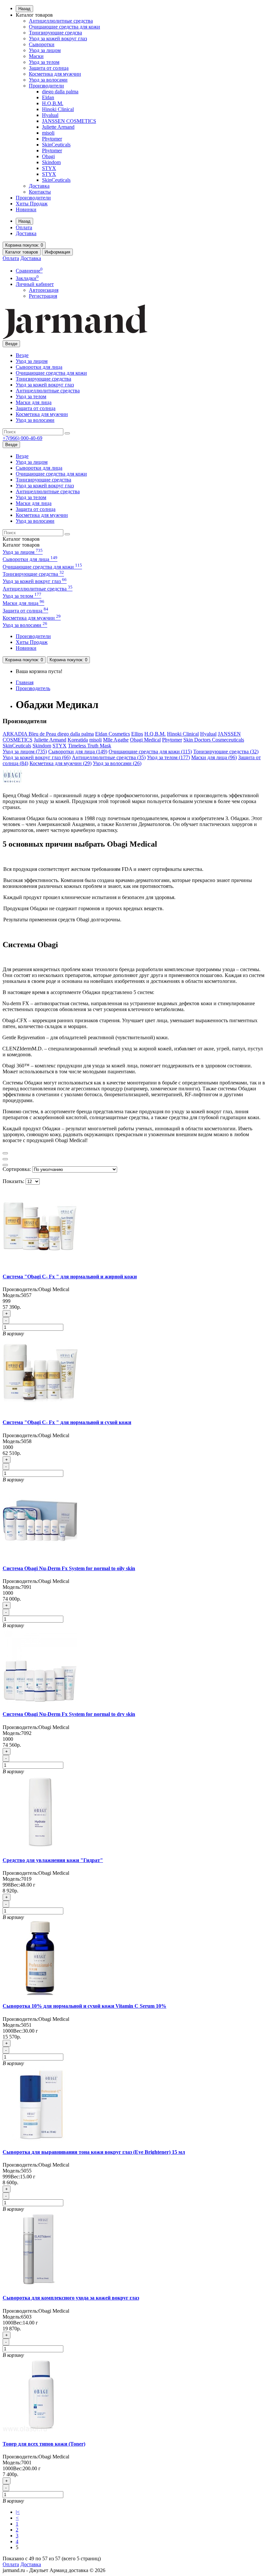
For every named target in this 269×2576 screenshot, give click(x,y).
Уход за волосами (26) (117, 763)
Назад (24, 9)
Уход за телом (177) (168, 757)
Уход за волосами (48, 80)
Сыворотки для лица (39, 367)
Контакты (40, 192)
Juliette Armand (58, 127)
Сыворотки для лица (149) (78, 752)
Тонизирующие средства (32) (226, 752)
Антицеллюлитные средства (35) (109, 757)
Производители (46, 86)
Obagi (48, 156)
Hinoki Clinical (58, 109)
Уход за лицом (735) (25, 752)
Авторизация (44, 290)
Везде (22, 355)
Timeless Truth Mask (90, 746)
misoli (48, 133)
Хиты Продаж (32, 204)
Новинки (26, 209)
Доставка (39, 186)
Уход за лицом (45, 50)
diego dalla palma (60, 92)
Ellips (137, 734)
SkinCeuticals (56, 145)
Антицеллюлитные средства (61, 21)
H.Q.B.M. (53, 103)
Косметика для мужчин (55, 74)
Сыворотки (42, 44)
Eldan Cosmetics (113, 734)
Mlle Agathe (116, 740)
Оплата (24, 227)
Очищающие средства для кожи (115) (150, 752)
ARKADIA (16, 734)
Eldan (48, 97)
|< (18, 2512)
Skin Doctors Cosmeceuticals (214, 740)
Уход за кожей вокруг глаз (58, 38)
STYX (49, 168)
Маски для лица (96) (214, 757)
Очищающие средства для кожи (64, 27)
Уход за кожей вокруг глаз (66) (37, 757)
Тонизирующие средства (43, 379)
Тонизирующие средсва (55, 33)
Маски (36, 56)
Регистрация (43, 296)
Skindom (51, 162)
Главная (25, 682)
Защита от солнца (49, 68)
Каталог (21, 545)
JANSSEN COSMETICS (69, 121)
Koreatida (78, 740)
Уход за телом (44, 62)
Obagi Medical (145, 740)
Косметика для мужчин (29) (61, 763)
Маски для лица (34, 402)
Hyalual (50, 115)
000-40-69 (22, 438)
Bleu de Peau (43, 734)
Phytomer (52, 139)
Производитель (33, 688)
